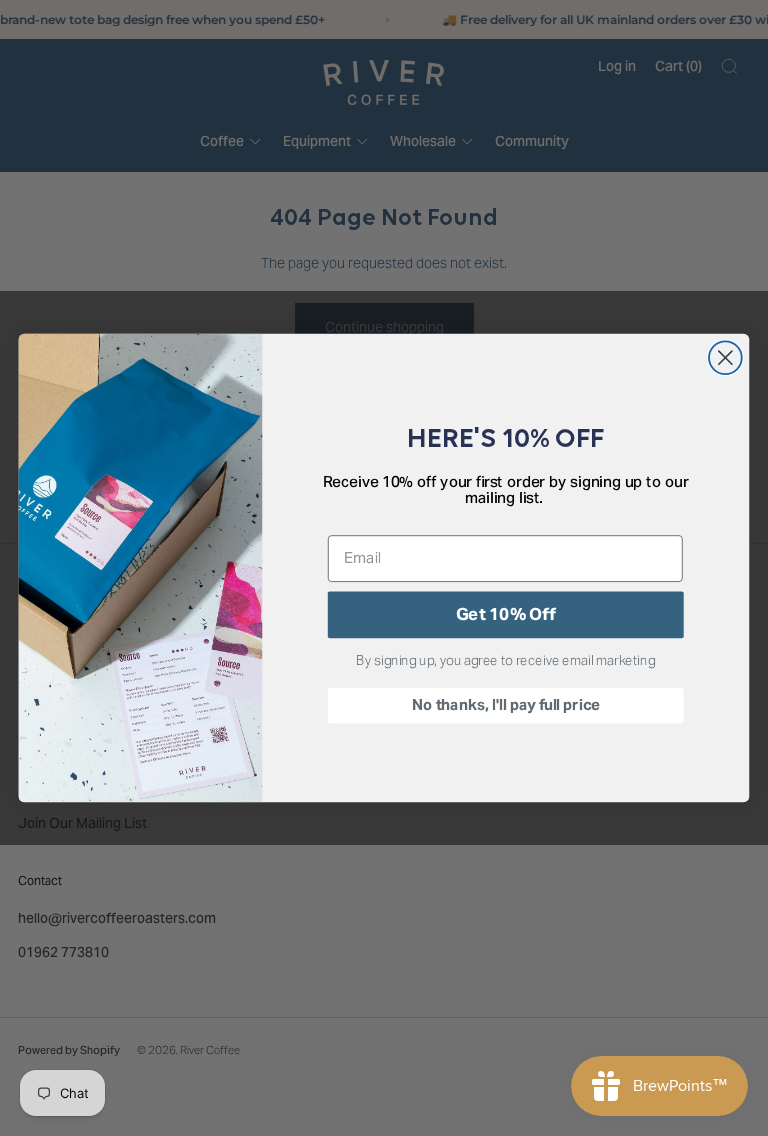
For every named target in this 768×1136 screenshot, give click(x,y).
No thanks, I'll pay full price (505, 705)
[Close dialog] (725, 357)
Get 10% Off (505, 614)
